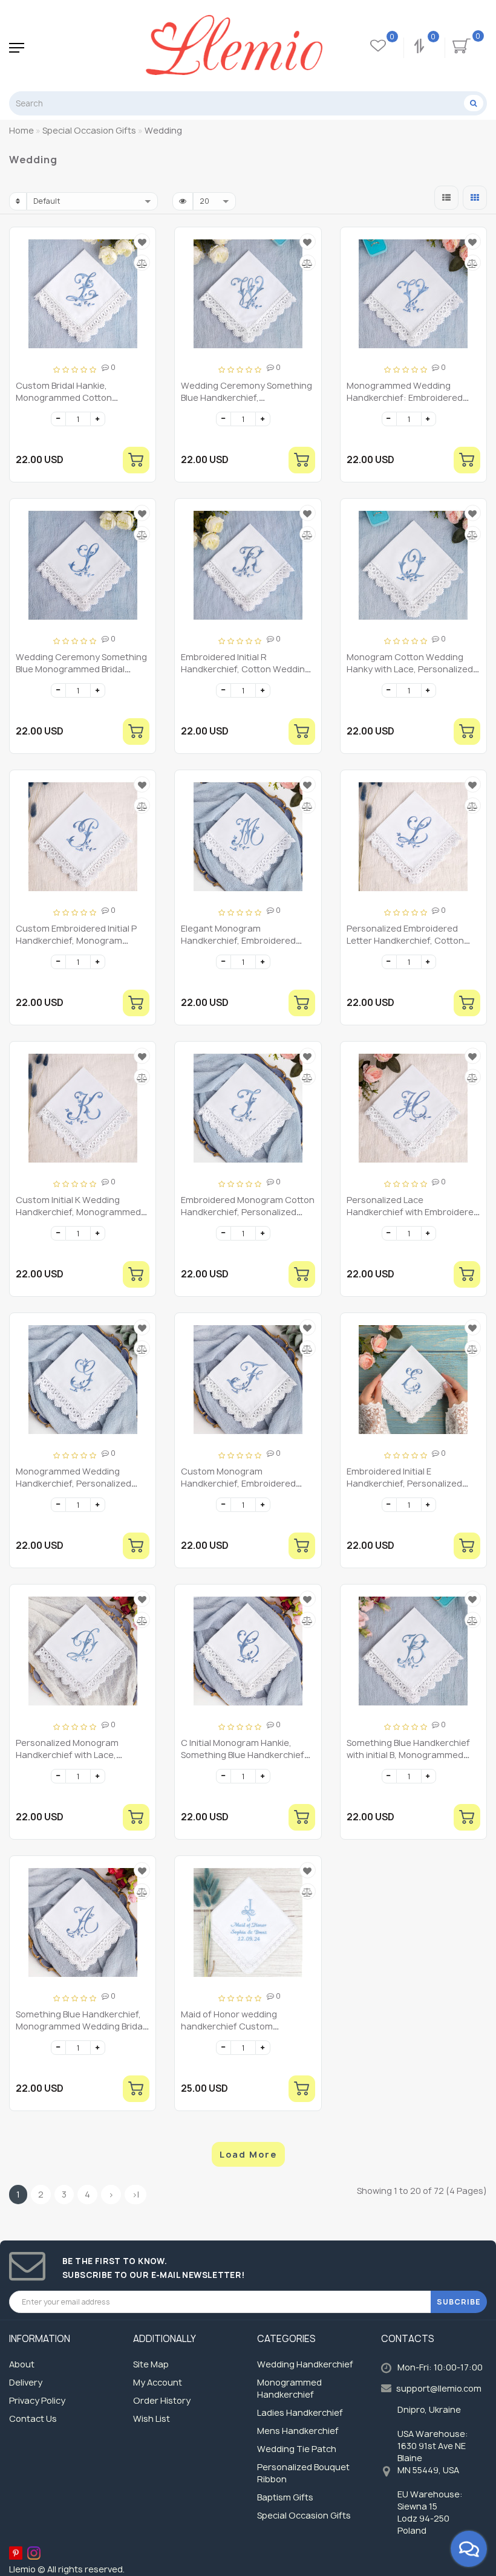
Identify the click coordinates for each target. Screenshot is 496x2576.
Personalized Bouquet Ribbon (303, 2473)
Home (21, 130)
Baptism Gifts (285, 2497)
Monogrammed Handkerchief (289, 2388)
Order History (162, 2400)
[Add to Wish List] (142, 242)
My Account (158, 2382)
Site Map (151, 2364)
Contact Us (33, 2419)
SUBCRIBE (459, 2302)
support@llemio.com (439, 2388)
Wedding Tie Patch (297, 2449)
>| (135, 2194)
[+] (98, 419)
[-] (58, 419)
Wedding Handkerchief (305, 2364)
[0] (420, 48)
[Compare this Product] (142, 263)
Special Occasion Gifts (304, 2515)
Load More (248, 2154)
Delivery (26, 2382)
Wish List (152, 2419)
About (22, 2364)
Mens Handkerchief (298, 2431)
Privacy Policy (37, 2400)
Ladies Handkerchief (300, 2412)
